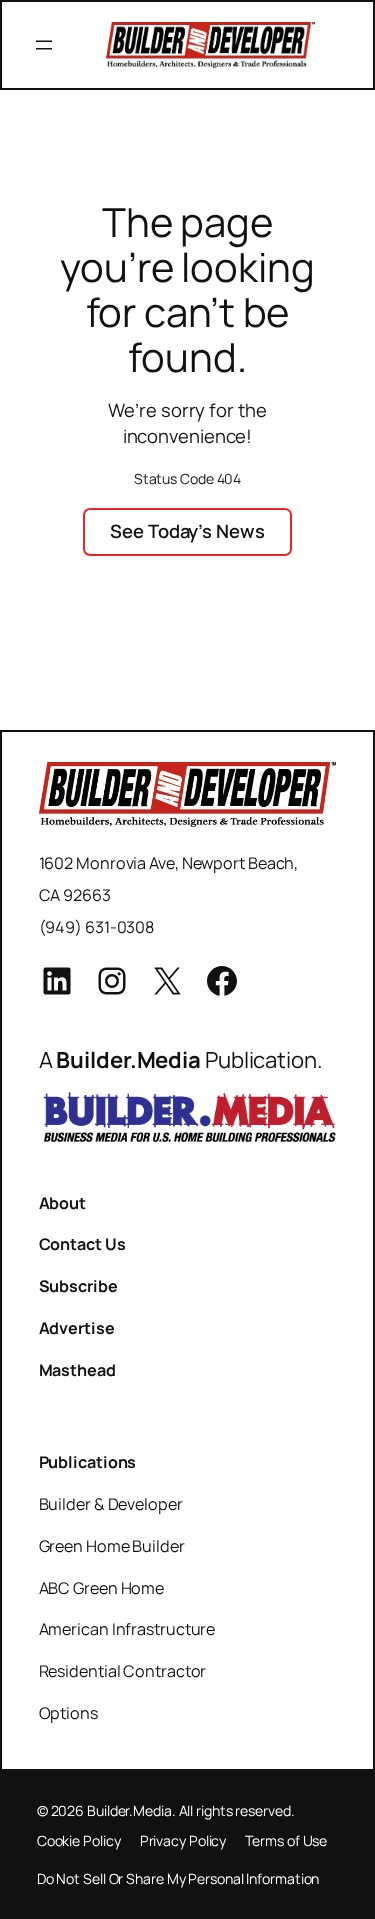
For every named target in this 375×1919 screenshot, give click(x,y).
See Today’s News (187, 531)
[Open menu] (44, 45)
